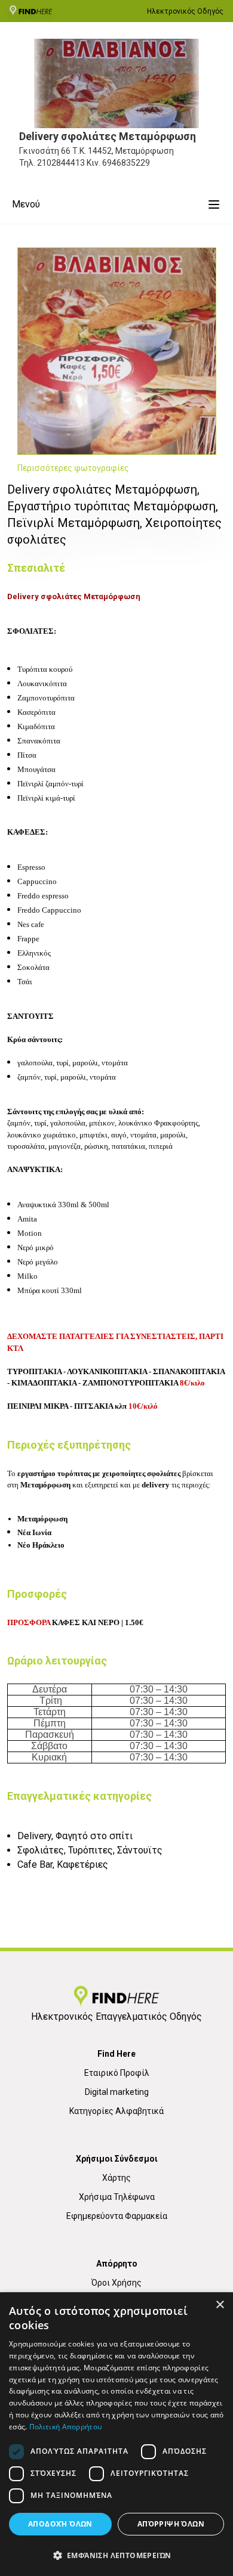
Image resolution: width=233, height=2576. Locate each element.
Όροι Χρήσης (116, 2283)
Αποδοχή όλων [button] (60, 2524)
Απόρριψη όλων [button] (171, 2524)
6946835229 (126, 163)
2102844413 (61, 163)
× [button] (220, 2305)
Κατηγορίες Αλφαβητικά (116, 2111)
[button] (116, 2555)
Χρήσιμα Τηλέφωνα (117, 2197)
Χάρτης (116, 2178)
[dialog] (116, 2434)
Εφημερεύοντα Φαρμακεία (117, 2216)
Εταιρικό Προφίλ (117, 2073)
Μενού (26, 204)
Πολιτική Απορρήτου (65, 2427)
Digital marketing (117, 2092)
